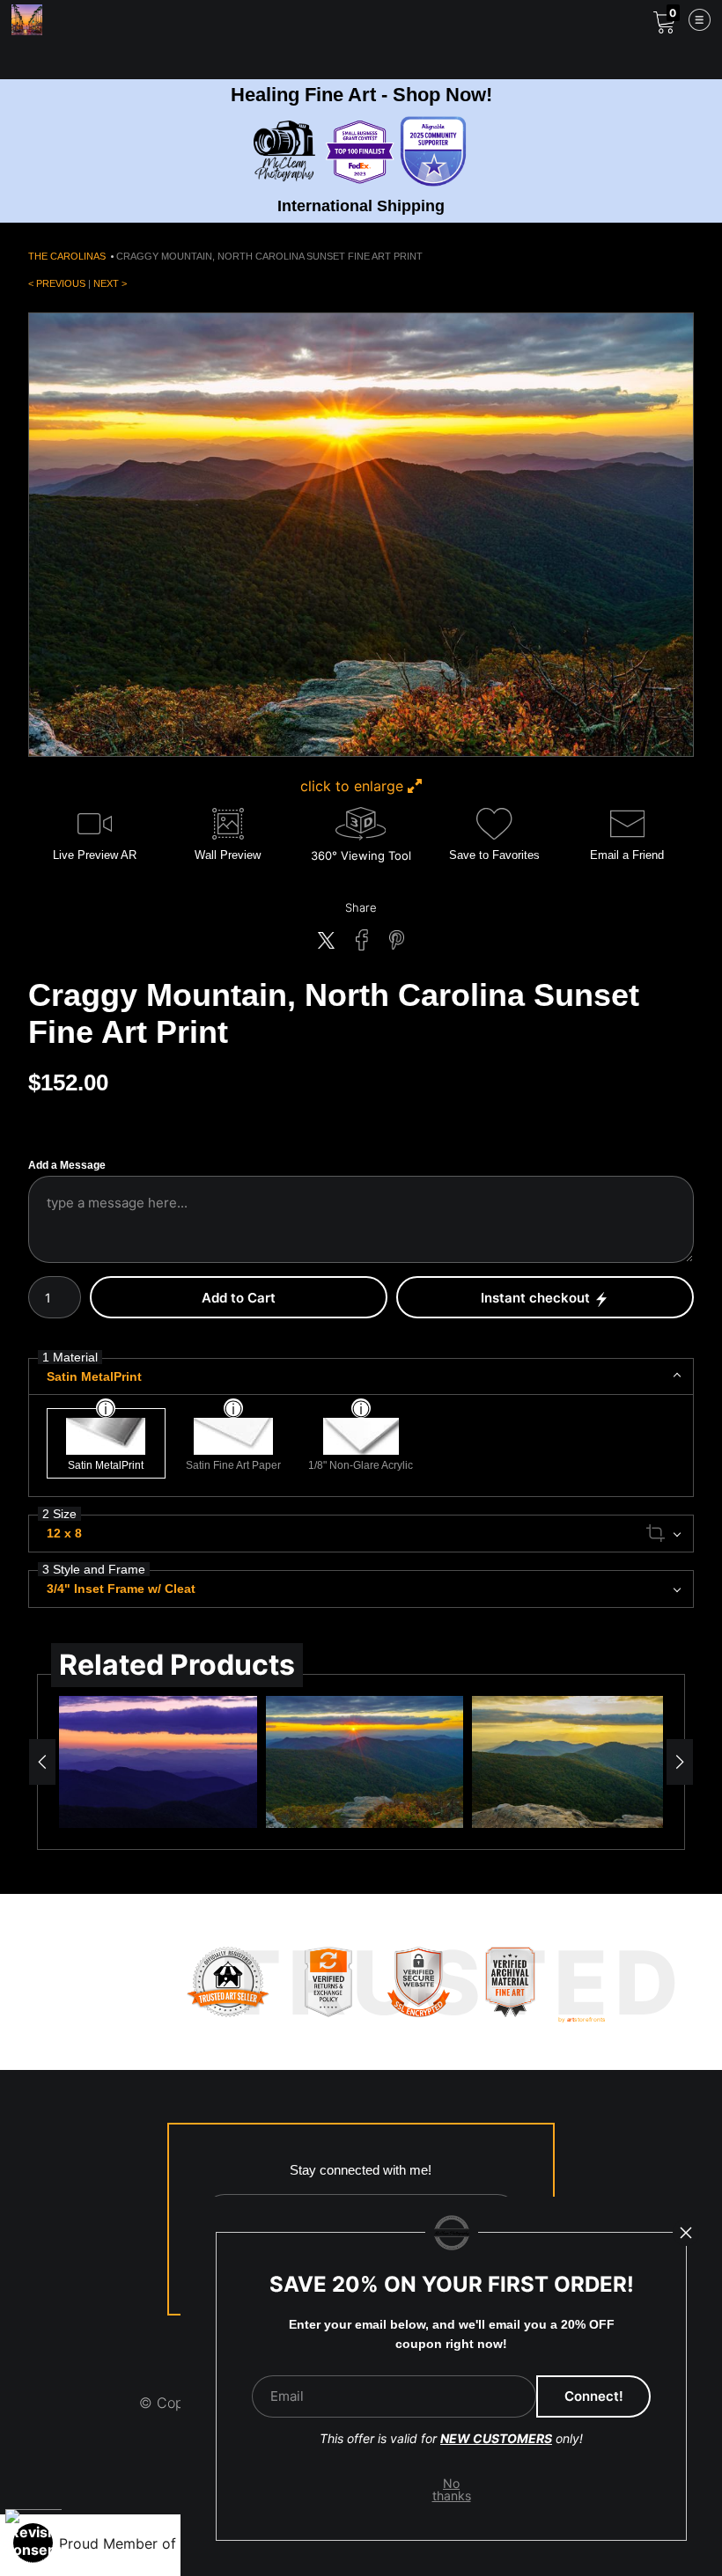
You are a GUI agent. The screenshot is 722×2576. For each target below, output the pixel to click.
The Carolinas (67, 256)
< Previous (57, 283)
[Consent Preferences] (33, 2543)
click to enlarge (354, 786)
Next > (110, 283)
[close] (686, 2233)
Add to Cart (239, 1298)
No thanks (451, 2489)
